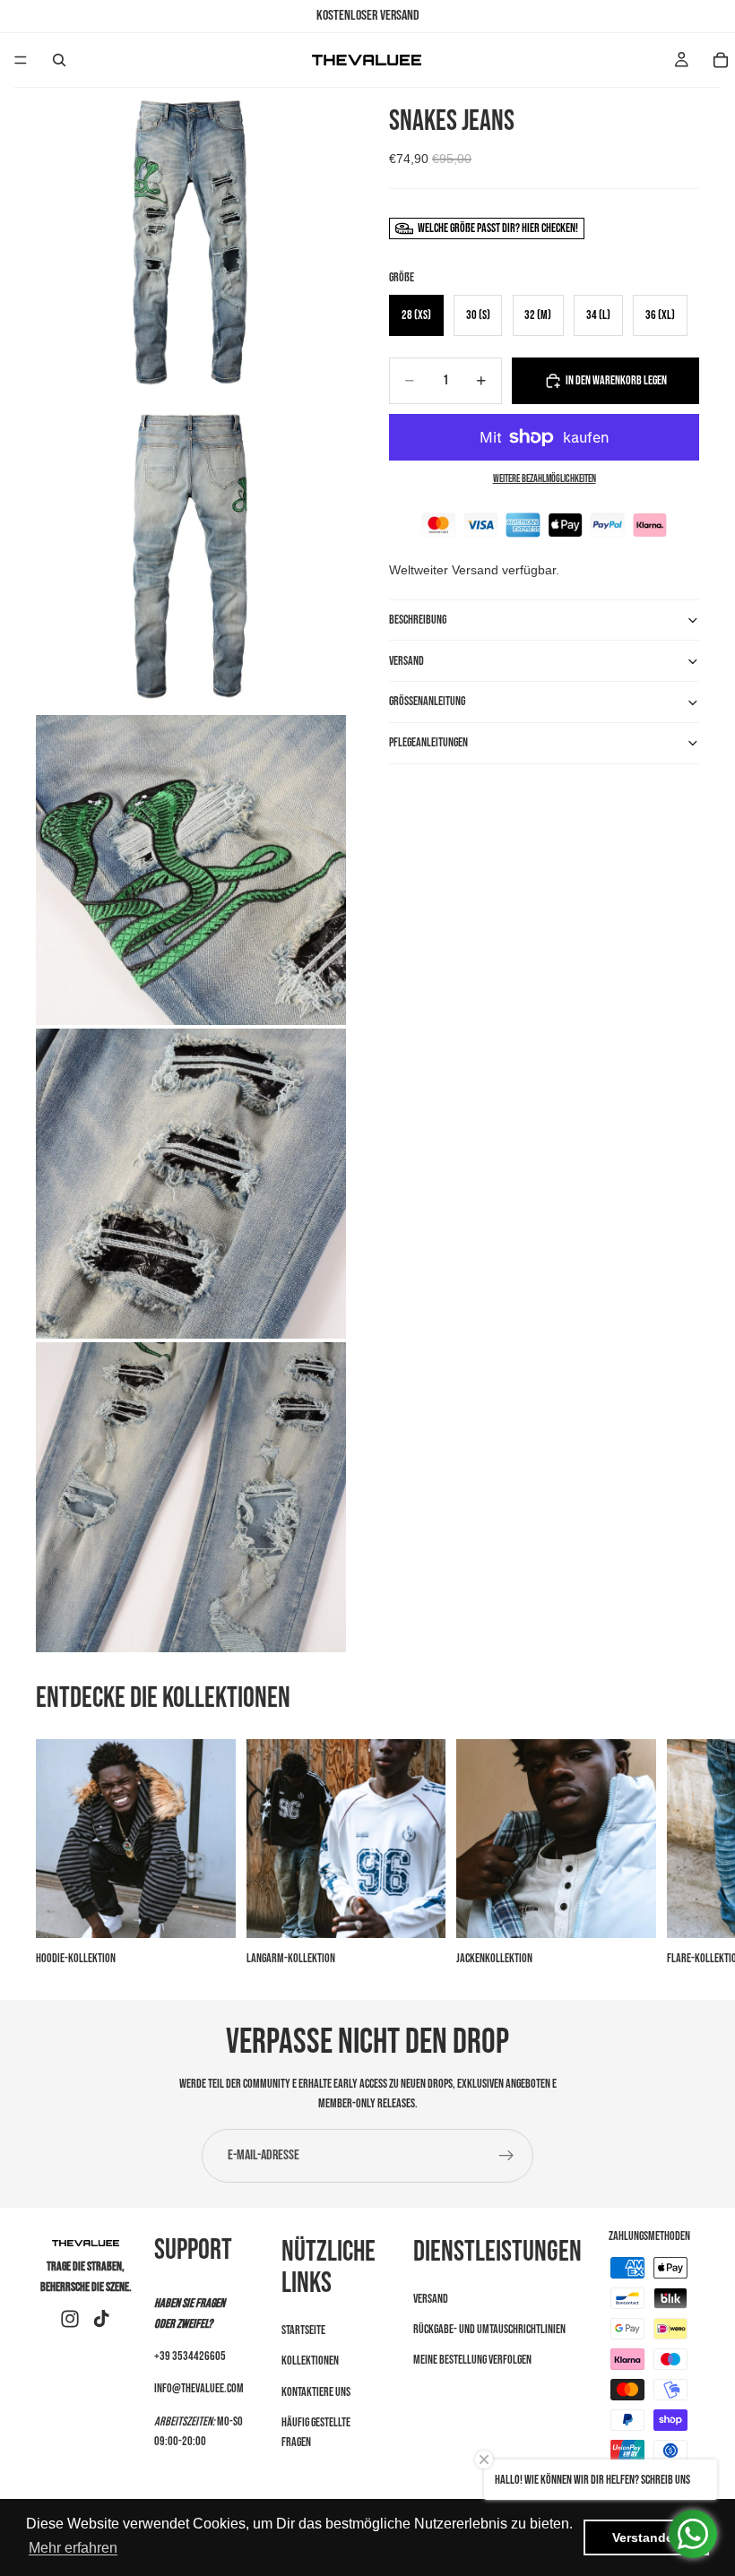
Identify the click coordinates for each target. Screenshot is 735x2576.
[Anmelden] (506, 2156)
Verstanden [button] (647, 2537)
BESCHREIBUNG (418, 620)
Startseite (303, 2330)
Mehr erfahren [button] (73, 2548)
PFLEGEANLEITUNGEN (428, 742)
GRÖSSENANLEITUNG (427, 701)
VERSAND (406, 661)
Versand (431, 2298)
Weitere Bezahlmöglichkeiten (545, 479)
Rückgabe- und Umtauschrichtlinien (489, 2329)
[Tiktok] (101, 2319)
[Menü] (21, 60)
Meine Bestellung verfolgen (472, 2360)
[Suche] (59, 60)
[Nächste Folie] (679, 1854)
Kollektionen (310, 2361)
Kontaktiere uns (316, 2391)
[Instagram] (70, 2319)
